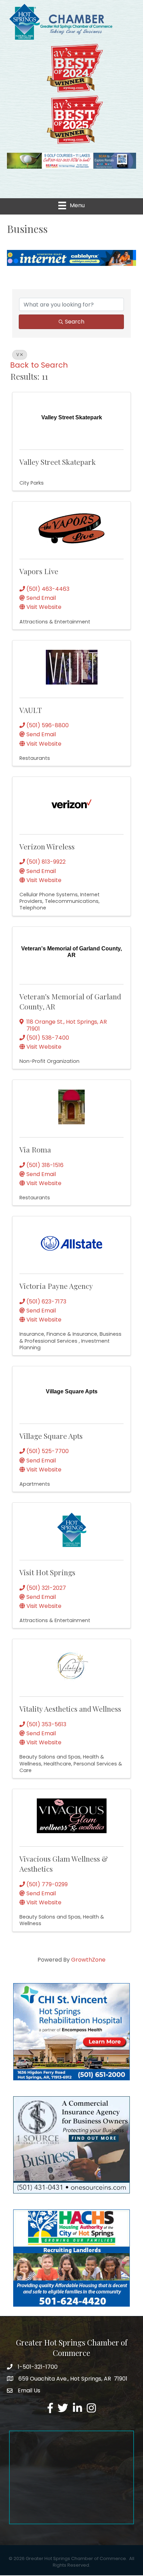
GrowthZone (88, 1960)
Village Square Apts (51, 1436)
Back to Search (39, 365)
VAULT (31, 710)
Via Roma (35, 1149)
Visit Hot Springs (47, 1572)
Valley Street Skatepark (58, 462)
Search (75, 322)
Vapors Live (39, 571)
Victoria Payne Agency (56, 1286)
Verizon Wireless (47, 846)
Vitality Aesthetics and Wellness (70, 1709)
